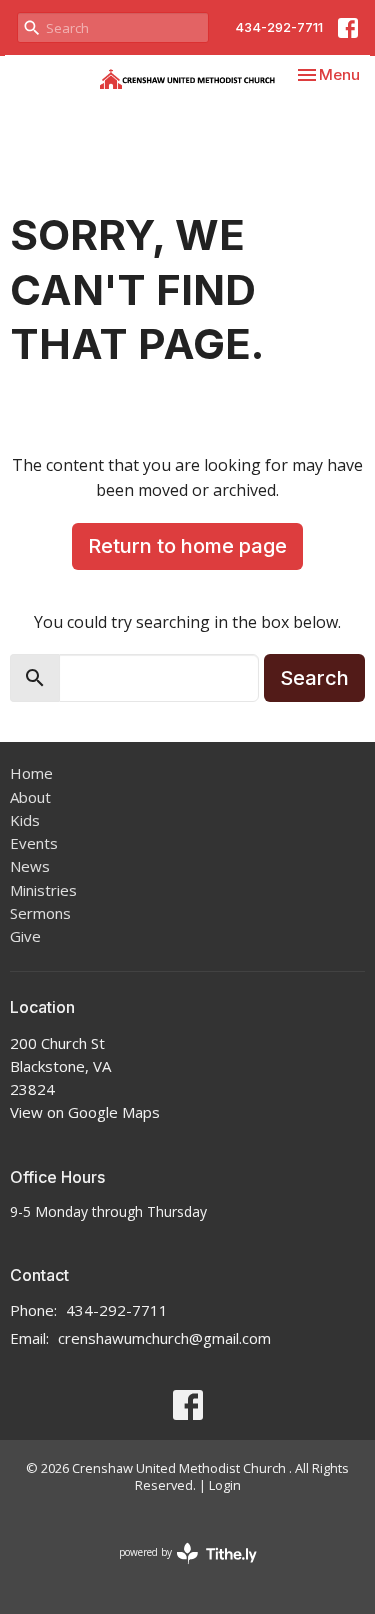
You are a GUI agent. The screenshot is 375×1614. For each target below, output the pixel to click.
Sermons (40, 913)
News (30, 866)
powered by (177, 1569)
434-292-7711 (279, 27)
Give (25, 936)
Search (314, 678)
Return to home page (187, 546)
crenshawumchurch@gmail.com (164, 1338)
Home (31, 773)
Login (225, 1485)
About (30, 797)
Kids (25, 820)
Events (34, 843)
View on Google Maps (85, 1112)
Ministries (43, 890)
